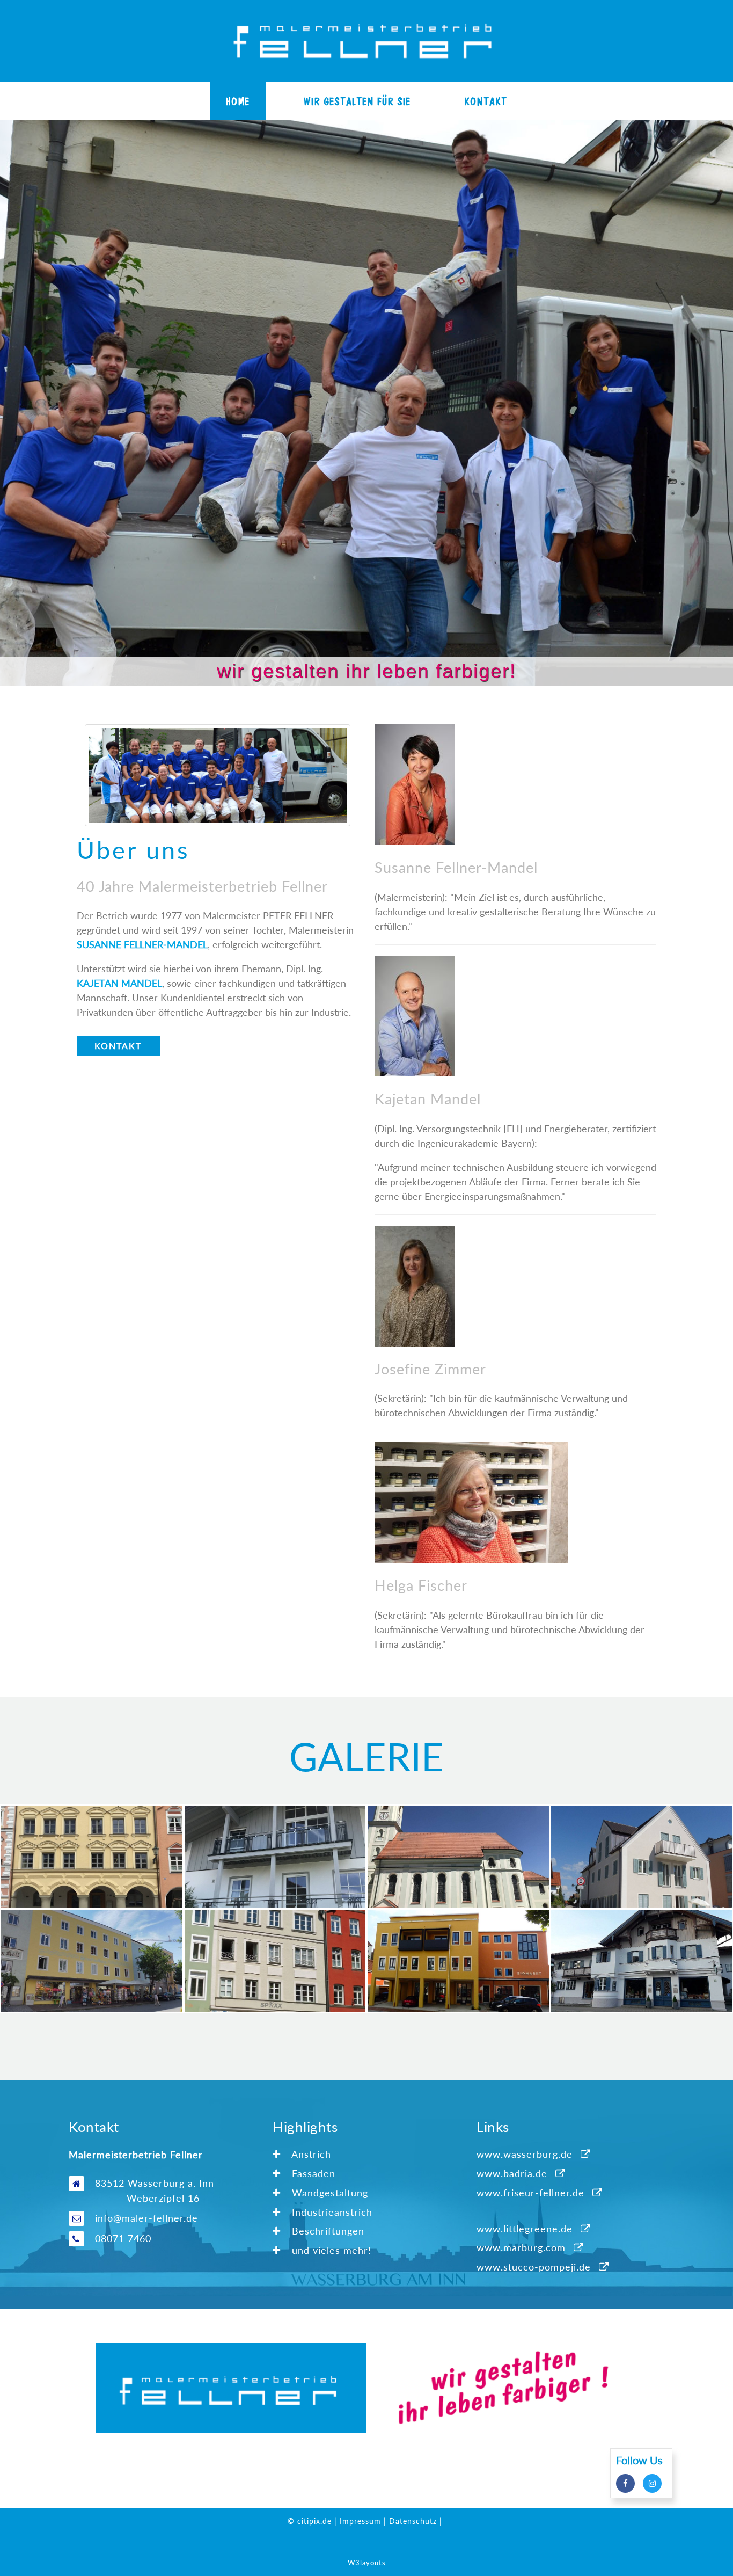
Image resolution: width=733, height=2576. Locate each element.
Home (238, 101)
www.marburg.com (521, 2247)
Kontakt (486, 101)
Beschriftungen (327, 2231)
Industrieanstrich (331, 2212)
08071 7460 (123, 2238)
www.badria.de (512, 2173)
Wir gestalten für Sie (357, 101)
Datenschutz (413, 2521)
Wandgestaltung (328, 2193)
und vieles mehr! (330, 2250)
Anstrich (310, 2154)
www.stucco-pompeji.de (534, 2267)
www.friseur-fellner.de (530, 2193)
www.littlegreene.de (525, 2229)
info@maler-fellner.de (146, 2218)
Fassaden (312, 2173)
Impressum (360, 2521)
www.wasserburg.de (525, 2154)
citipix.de (314, 2521)
